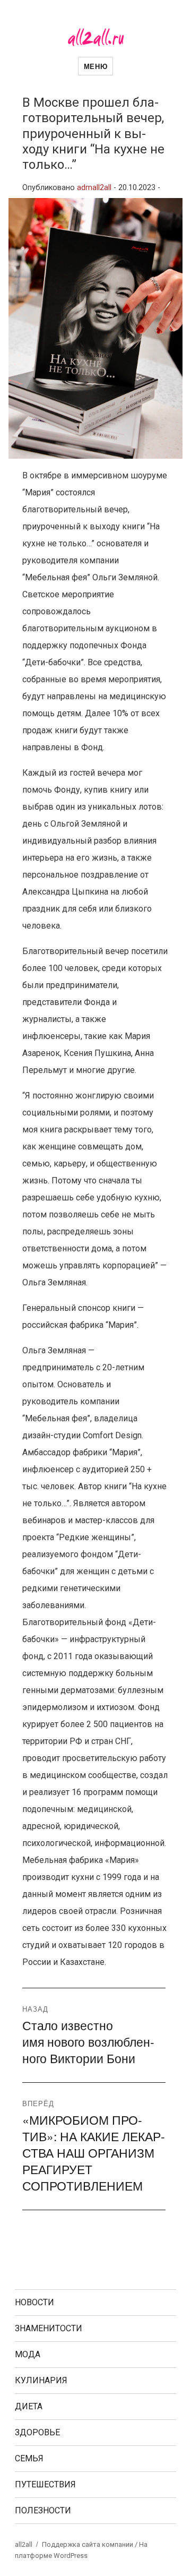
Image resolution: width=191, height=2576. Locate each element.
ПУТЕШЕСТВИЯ (45, 2484)
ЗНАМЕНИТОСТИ (49, 2328)
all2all (24, 2544)
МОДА (28, 2354)
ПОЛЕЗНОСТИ (43, 2510)
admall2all (94, 188)
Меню (95, 66)
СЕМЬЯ (29, 2458)
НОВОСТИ (34, 2302)
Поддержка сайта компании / (90, 2544)
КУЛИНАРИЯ (41, 2380)
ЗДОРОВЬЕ (37, 2432)
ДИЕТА (29, 2406)
